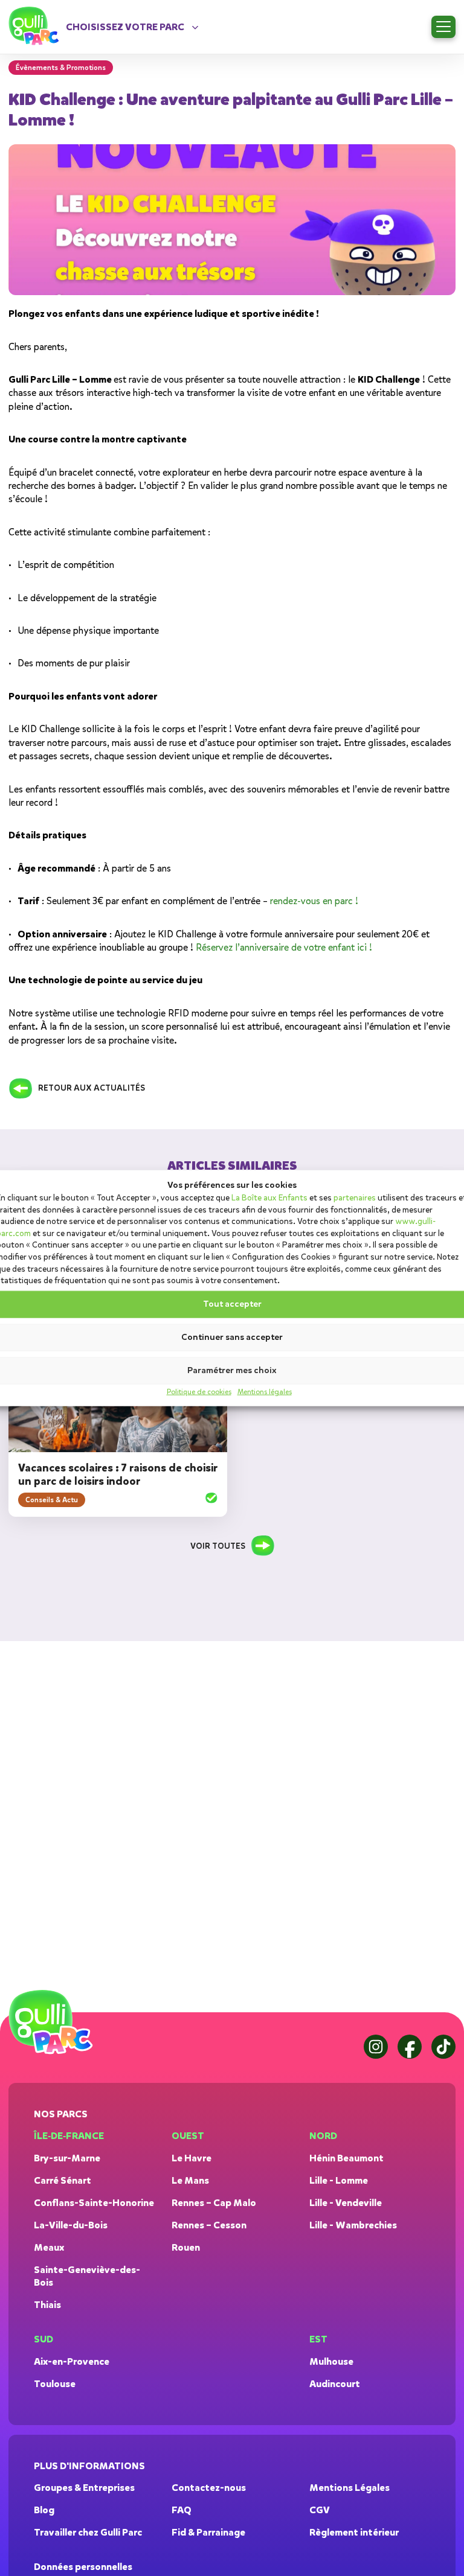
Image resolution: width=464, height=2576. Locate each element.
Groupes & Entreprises (84, 2488)
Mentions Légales (350, 2488)
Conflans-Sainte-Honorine (94, 2203)
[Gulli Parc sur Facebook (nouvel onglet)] (410, 2047)
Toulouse (55, 2384)
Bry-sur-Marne (67, 2158)
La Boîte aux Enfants (269, 1198)
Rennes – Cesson (209, 2225)
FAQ (182, 2510)
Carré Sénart (63, 2180)
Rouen (186, 2247)
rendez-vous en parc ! (314, 901)
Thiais (47, 2305)
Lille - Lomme (339, 2180)
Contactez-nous (209, 2488)
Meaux (49, 2247)
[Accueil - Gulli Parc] (36, 27)
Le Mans (190, 2180)
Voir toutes (218, 1546)
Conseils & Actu (52, 1500)
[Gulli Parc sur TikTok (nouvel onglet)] (443, 2047)
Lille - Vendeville (346, 2203)
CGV (320, 2510)
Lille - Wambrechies (353, 2225)
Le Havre (192, 2158)
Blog (44, 2510)
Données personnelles (83, 2567)
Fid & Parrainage (208, 2532)
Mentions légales (265, 1391)
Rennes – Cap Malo (214, 2203)
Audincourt (335, 2384)
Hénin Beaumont (346, 2158)
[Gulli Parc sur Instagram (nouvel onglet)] (376, 2047)
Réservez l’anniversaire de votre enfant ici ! (284, 948)
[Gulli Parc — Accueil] (53, 2023)
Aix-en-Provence (72, 2361)
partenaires (355, 1198)
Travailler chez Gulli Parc (88, 2532)
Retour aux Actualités (92, 1088)
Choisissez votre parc (125, 27)
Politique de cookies (199, 1391)
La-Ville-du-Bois (71, 2225)
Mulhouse (331, 2361)
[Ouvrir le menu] (443, 27)
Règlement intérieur (354, 2532)
